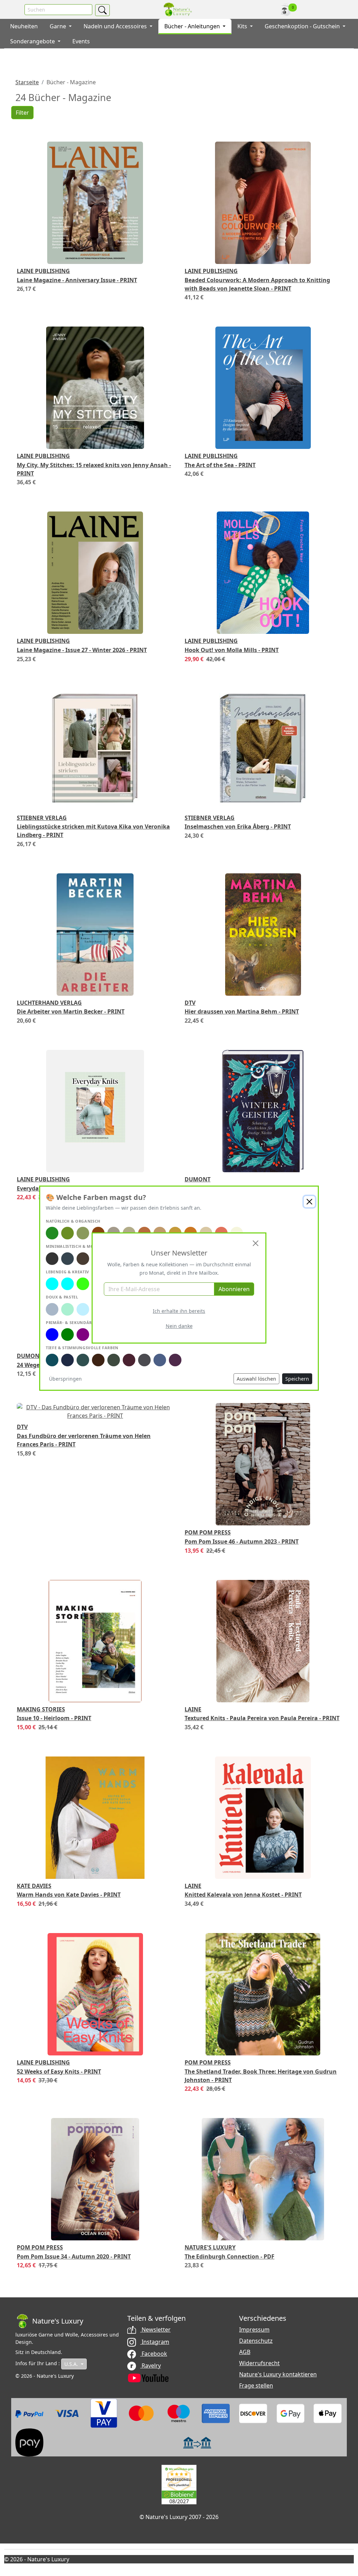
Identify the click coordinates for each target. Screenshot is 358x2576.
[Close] (256, 1243)
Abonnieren (234, 1289)
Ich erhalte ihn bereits (179, 1311)
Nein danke (179, 1326)
